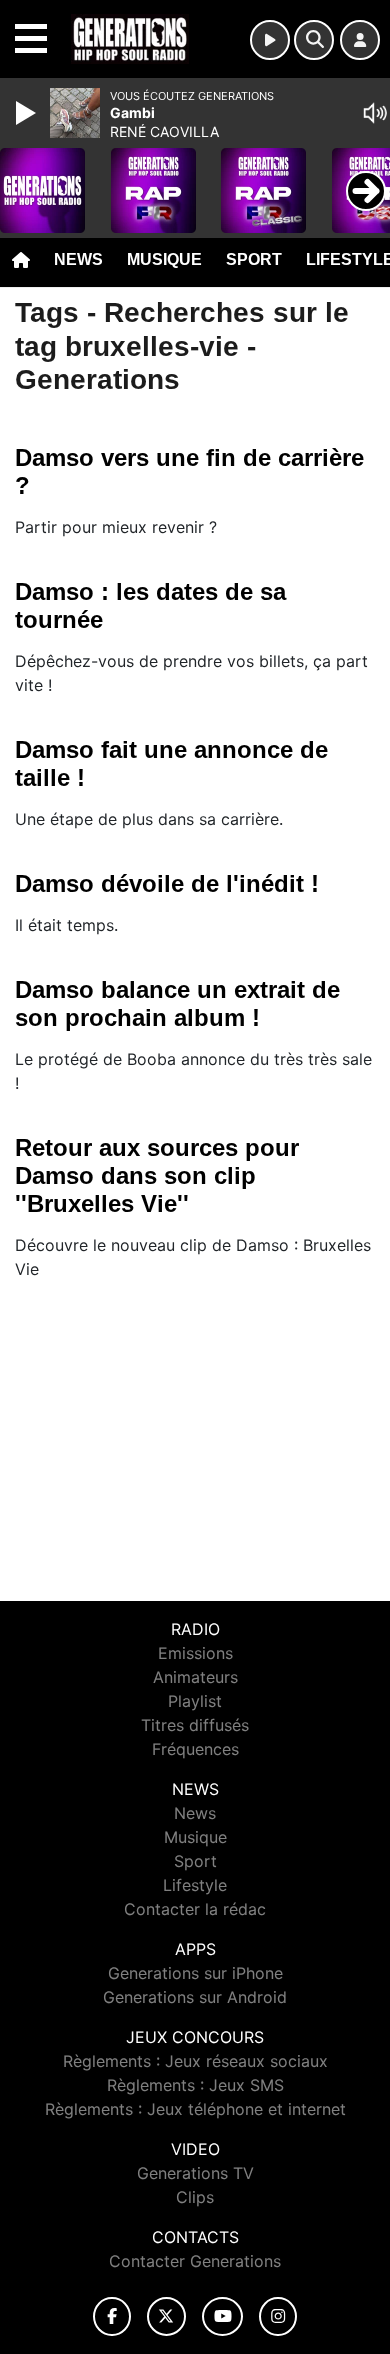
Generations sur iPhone (195, 1973)
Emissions (195, 1653)
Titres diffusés (195, 1725)
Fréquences (195, 1749)
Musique (164, 259)
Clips (195, 2197)
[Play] (28, 113)
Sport (254, 259)
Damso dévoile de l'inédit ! (167, 883)
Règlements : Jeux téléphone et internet (195, 2109)
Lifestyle (195, 1885)
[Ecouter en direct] (270, 40)
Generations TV (195, 2173)
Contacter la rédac (195, 1909)
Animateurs (195, 1677)
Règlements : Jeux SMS (195, 2085)
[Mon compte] (360, 40)
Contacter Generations (195, 2261)
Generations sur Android (195, 1997)
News (78, 259)
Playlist (195, 1701)
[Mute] (375, 113)
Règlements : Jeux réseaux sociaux (195, 2061)
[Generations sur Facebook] (112, 2316)
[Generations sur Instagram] (278, 2316)
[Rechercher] (314, 40)
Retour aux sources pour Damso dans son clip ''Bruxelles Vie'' (157, 1175)
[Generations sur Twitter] (166, 2316)
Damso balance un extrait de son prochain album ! (177, 1003)
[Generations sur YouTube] (222, 2316)
